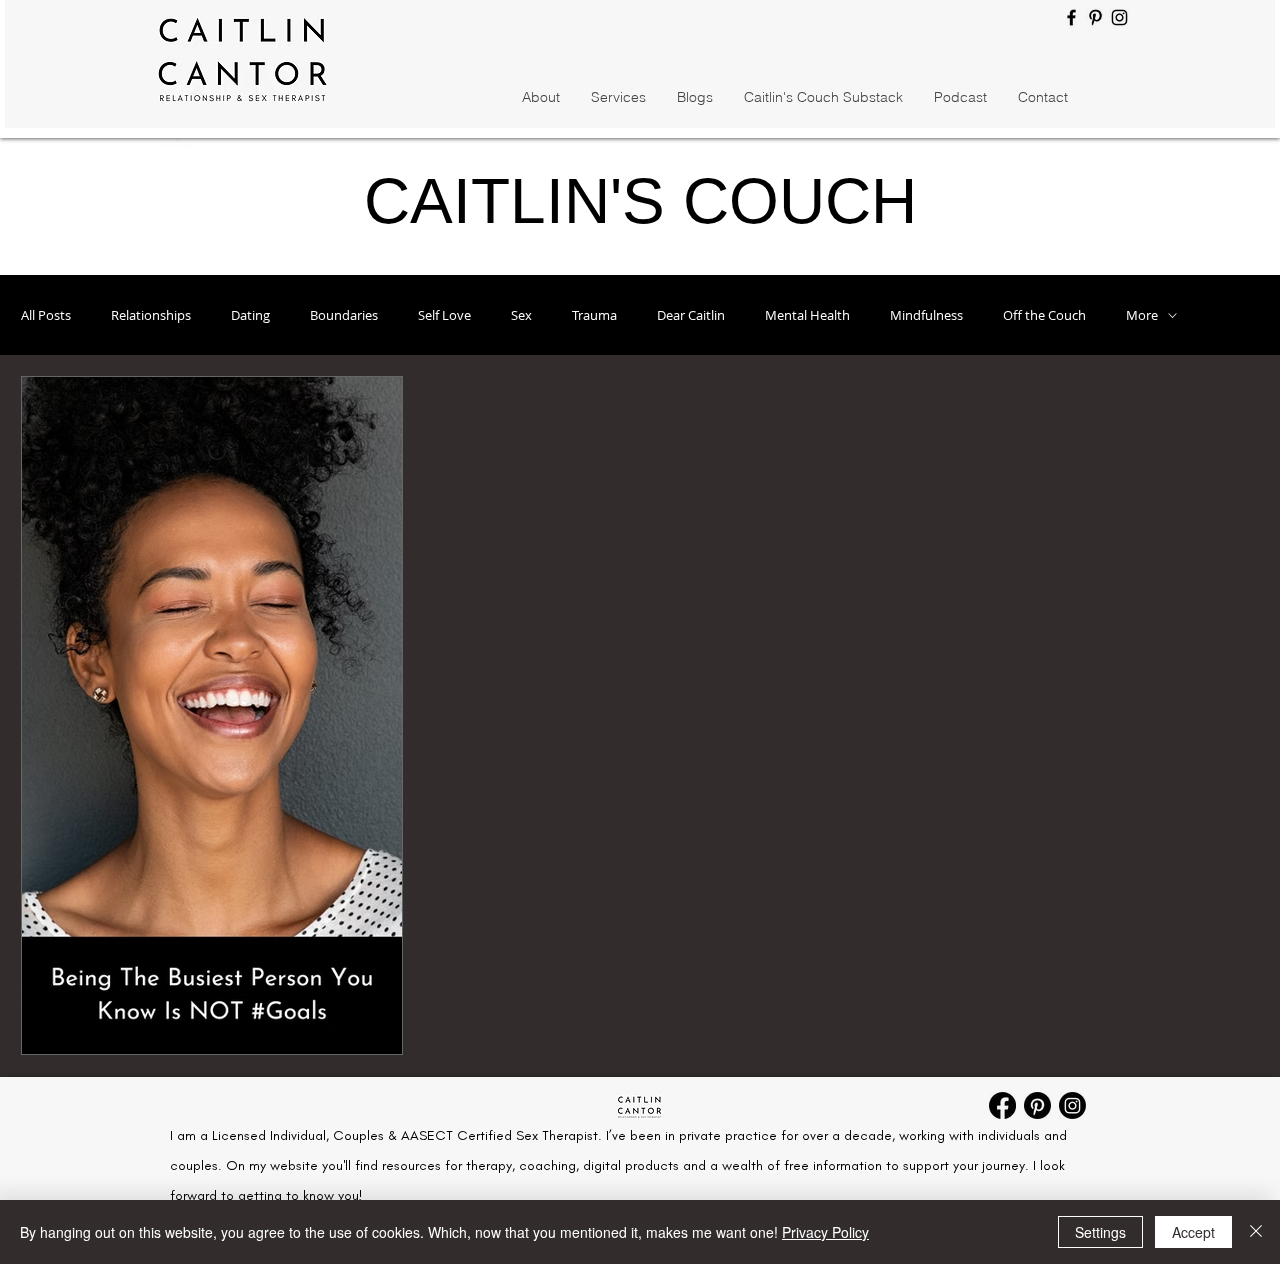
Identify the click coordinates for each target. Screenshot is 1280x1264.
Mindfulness (926, 315)
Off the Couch (1044, 315)
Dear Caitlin (691, 315)
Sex (521, 315)
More (1142, 315)
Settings (1100, 1232)
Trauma (594, 315)
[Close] (1256, 1232)
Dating (250, 315)
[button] (694, 97)
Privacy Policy (825, 1232)
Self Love (444, 315)
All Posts (46, 315)
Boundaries (344, 315)
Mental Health (807, 315)
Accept (1193, 1232)
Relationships (151, 315)
